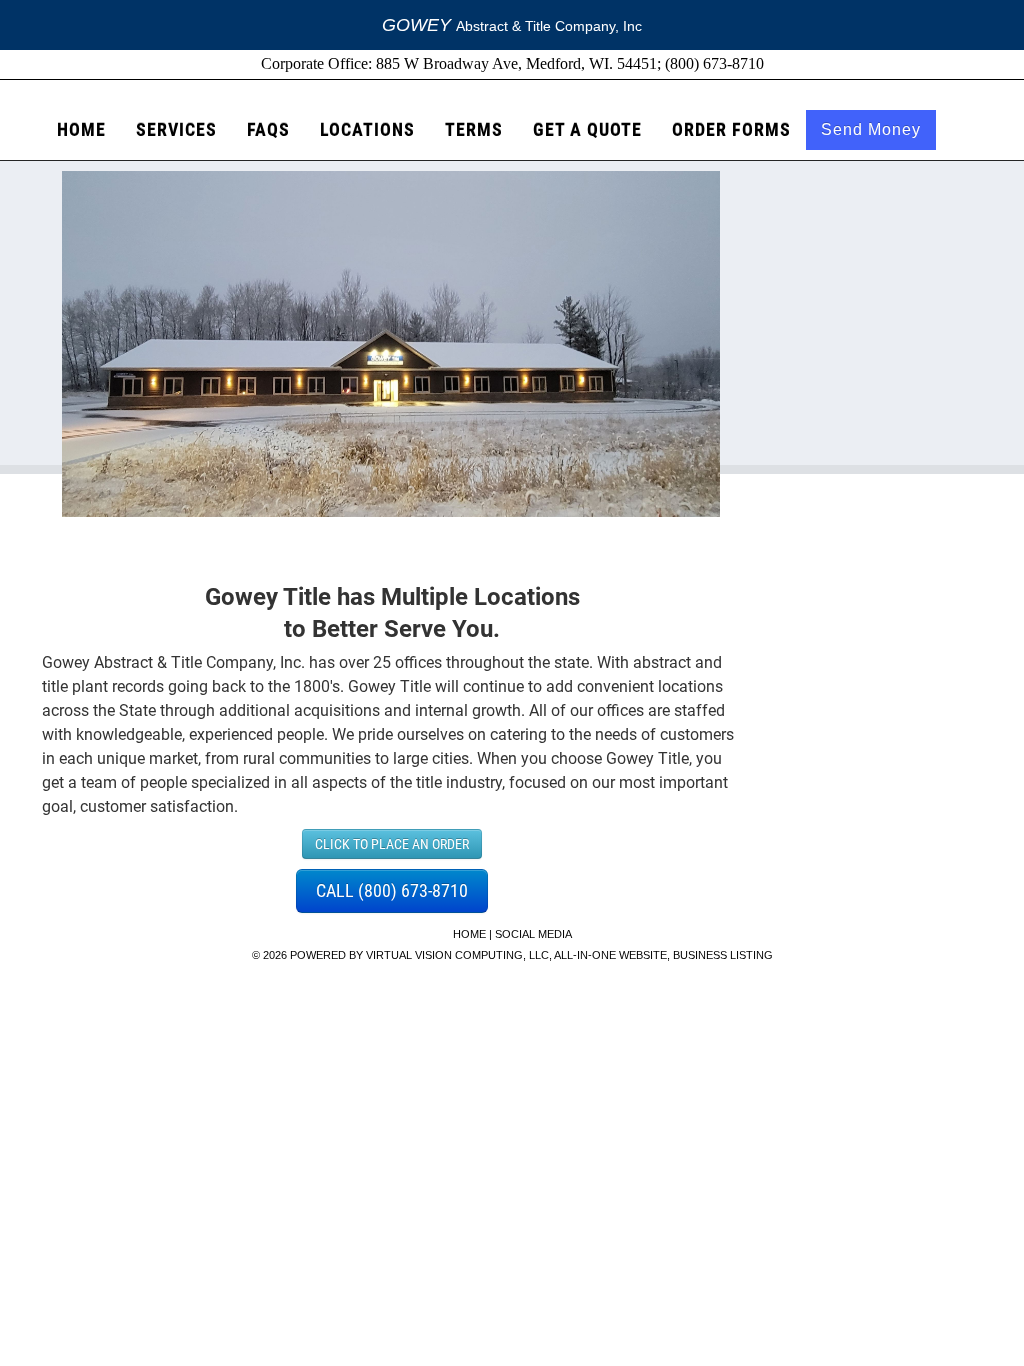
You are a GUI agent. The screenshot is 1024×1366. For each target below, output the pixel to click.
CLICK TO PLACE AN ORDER (392, 844)
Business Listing (723, 955)
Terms (474, 129)
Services (176, 129)
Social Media (533, 934)
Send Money (871, 129)
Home (81, 129)
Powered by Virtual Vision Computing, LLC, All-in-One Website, (480, 955)
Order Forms (731, 129)
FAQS (268, 129)
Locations (367, 129)
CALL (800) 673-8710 (392, 891)
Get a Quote (587, 129)
